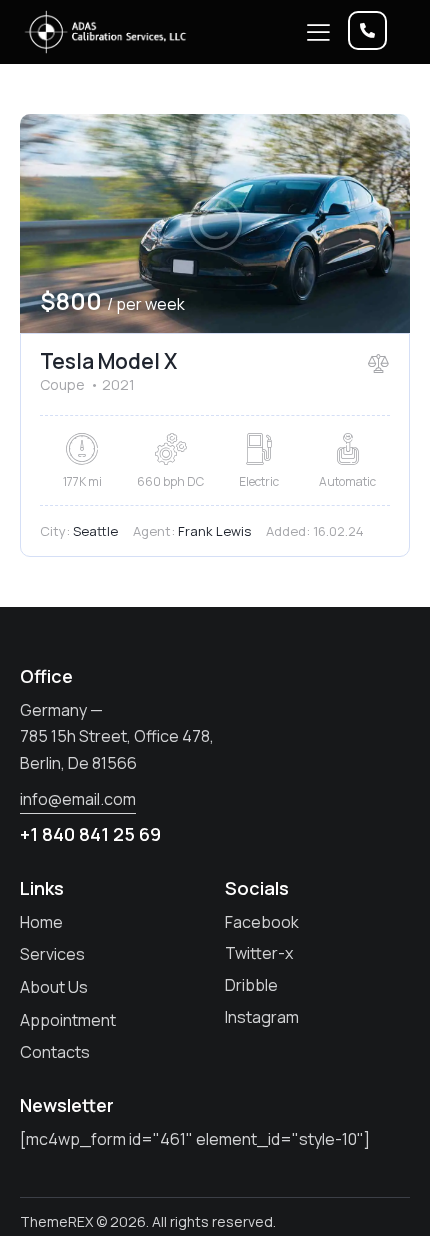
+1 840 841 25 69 (90, 834)
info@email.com (78, 799)
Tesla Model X (108, 361)
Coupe (62, 384)
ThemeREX (56, 1221)
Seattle (95, 531)
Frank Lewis (214, 531)
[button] (318, 32)
